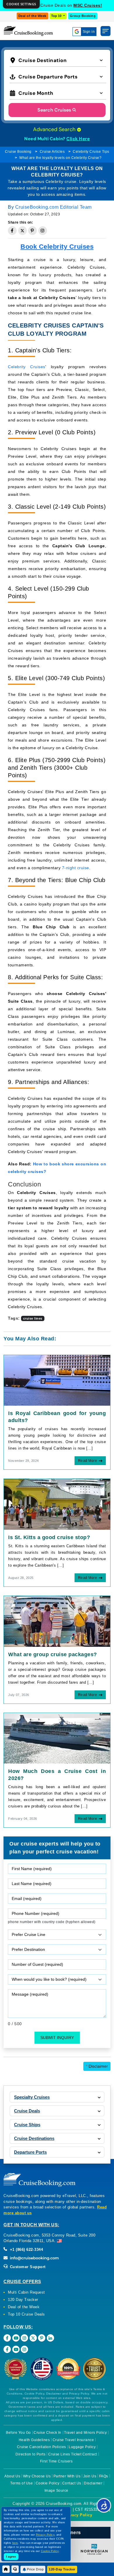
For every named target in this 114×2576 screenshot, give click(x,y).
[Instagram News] (24, 2349)
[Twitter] (33, 2338)
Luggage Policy (82, 2447)
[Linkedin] (50, 2338)
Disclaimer (97, 2066)
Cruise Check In (47, 2433)
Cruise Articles (52, 152)
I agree (11, 2557)
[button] (58, 60)
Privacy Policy (78, 2515)
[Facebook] (7, 2338)
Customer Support (27, 2267)
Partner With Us (67, 2476)
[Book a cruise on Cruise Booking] (28, 31)
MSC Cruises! (88, 5)
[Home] (6, 2569)
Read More (88, 1461)
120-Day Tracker (62, 2569)
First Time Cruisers (56, 2461)
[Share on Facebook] (12, 231)
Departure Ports (30, 2152)
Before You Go (18, 2433)
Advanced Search (55, 129)
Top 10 (57, 16)
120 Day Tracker (23, 2300)
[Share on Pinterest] (32, 231)
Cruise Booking (18, 152)
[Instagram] (24, 2338)
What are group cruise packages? (53, 1654)
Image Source (56, 2491)
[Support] (15, 2569)
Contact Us (72, 2483)
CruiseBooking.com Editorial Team (53, 207)
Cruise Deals (27, 2111)
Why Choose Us (37, 2476)
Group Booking (83, 16)
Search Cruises (54, 110)
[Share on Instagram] (43, 231)
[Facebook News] (7, 2349)
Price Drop (35, 2569)
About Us (12, 2476)
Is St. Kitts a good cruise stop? (49, 1537)
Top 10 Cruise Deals (26, 2314)
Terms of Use (21, 2483)
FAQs (104, 2476)
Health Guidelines (34, 2440)
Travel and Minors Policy (85, 2433)
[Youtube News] (16, 2349)
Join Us (90, 2476)
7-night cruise (76, 868)
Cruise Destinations (34, 2138)
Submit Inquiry (57, 2038)
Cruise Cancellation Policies (42, 2447)
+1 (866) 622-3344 (26, 2250)
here (15, 2543)
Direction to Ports (30, 2454)
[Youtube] (16, 2338)
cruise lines (33, 1318)
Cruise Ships (27, 2125)
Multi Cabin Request (26, 2292)
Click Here (78, 139)
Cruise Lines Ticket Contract (73, 2454)
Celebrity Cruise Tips (91, 152)
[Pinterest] (42, 2338)
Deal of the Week (32, 16)
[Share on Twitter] (23, 231)
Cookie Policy (48, 2483)
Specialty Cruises (32, 2097)
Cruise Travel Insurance (73, 2440)
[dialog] (21, 4)
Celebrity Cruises (27, 367)
